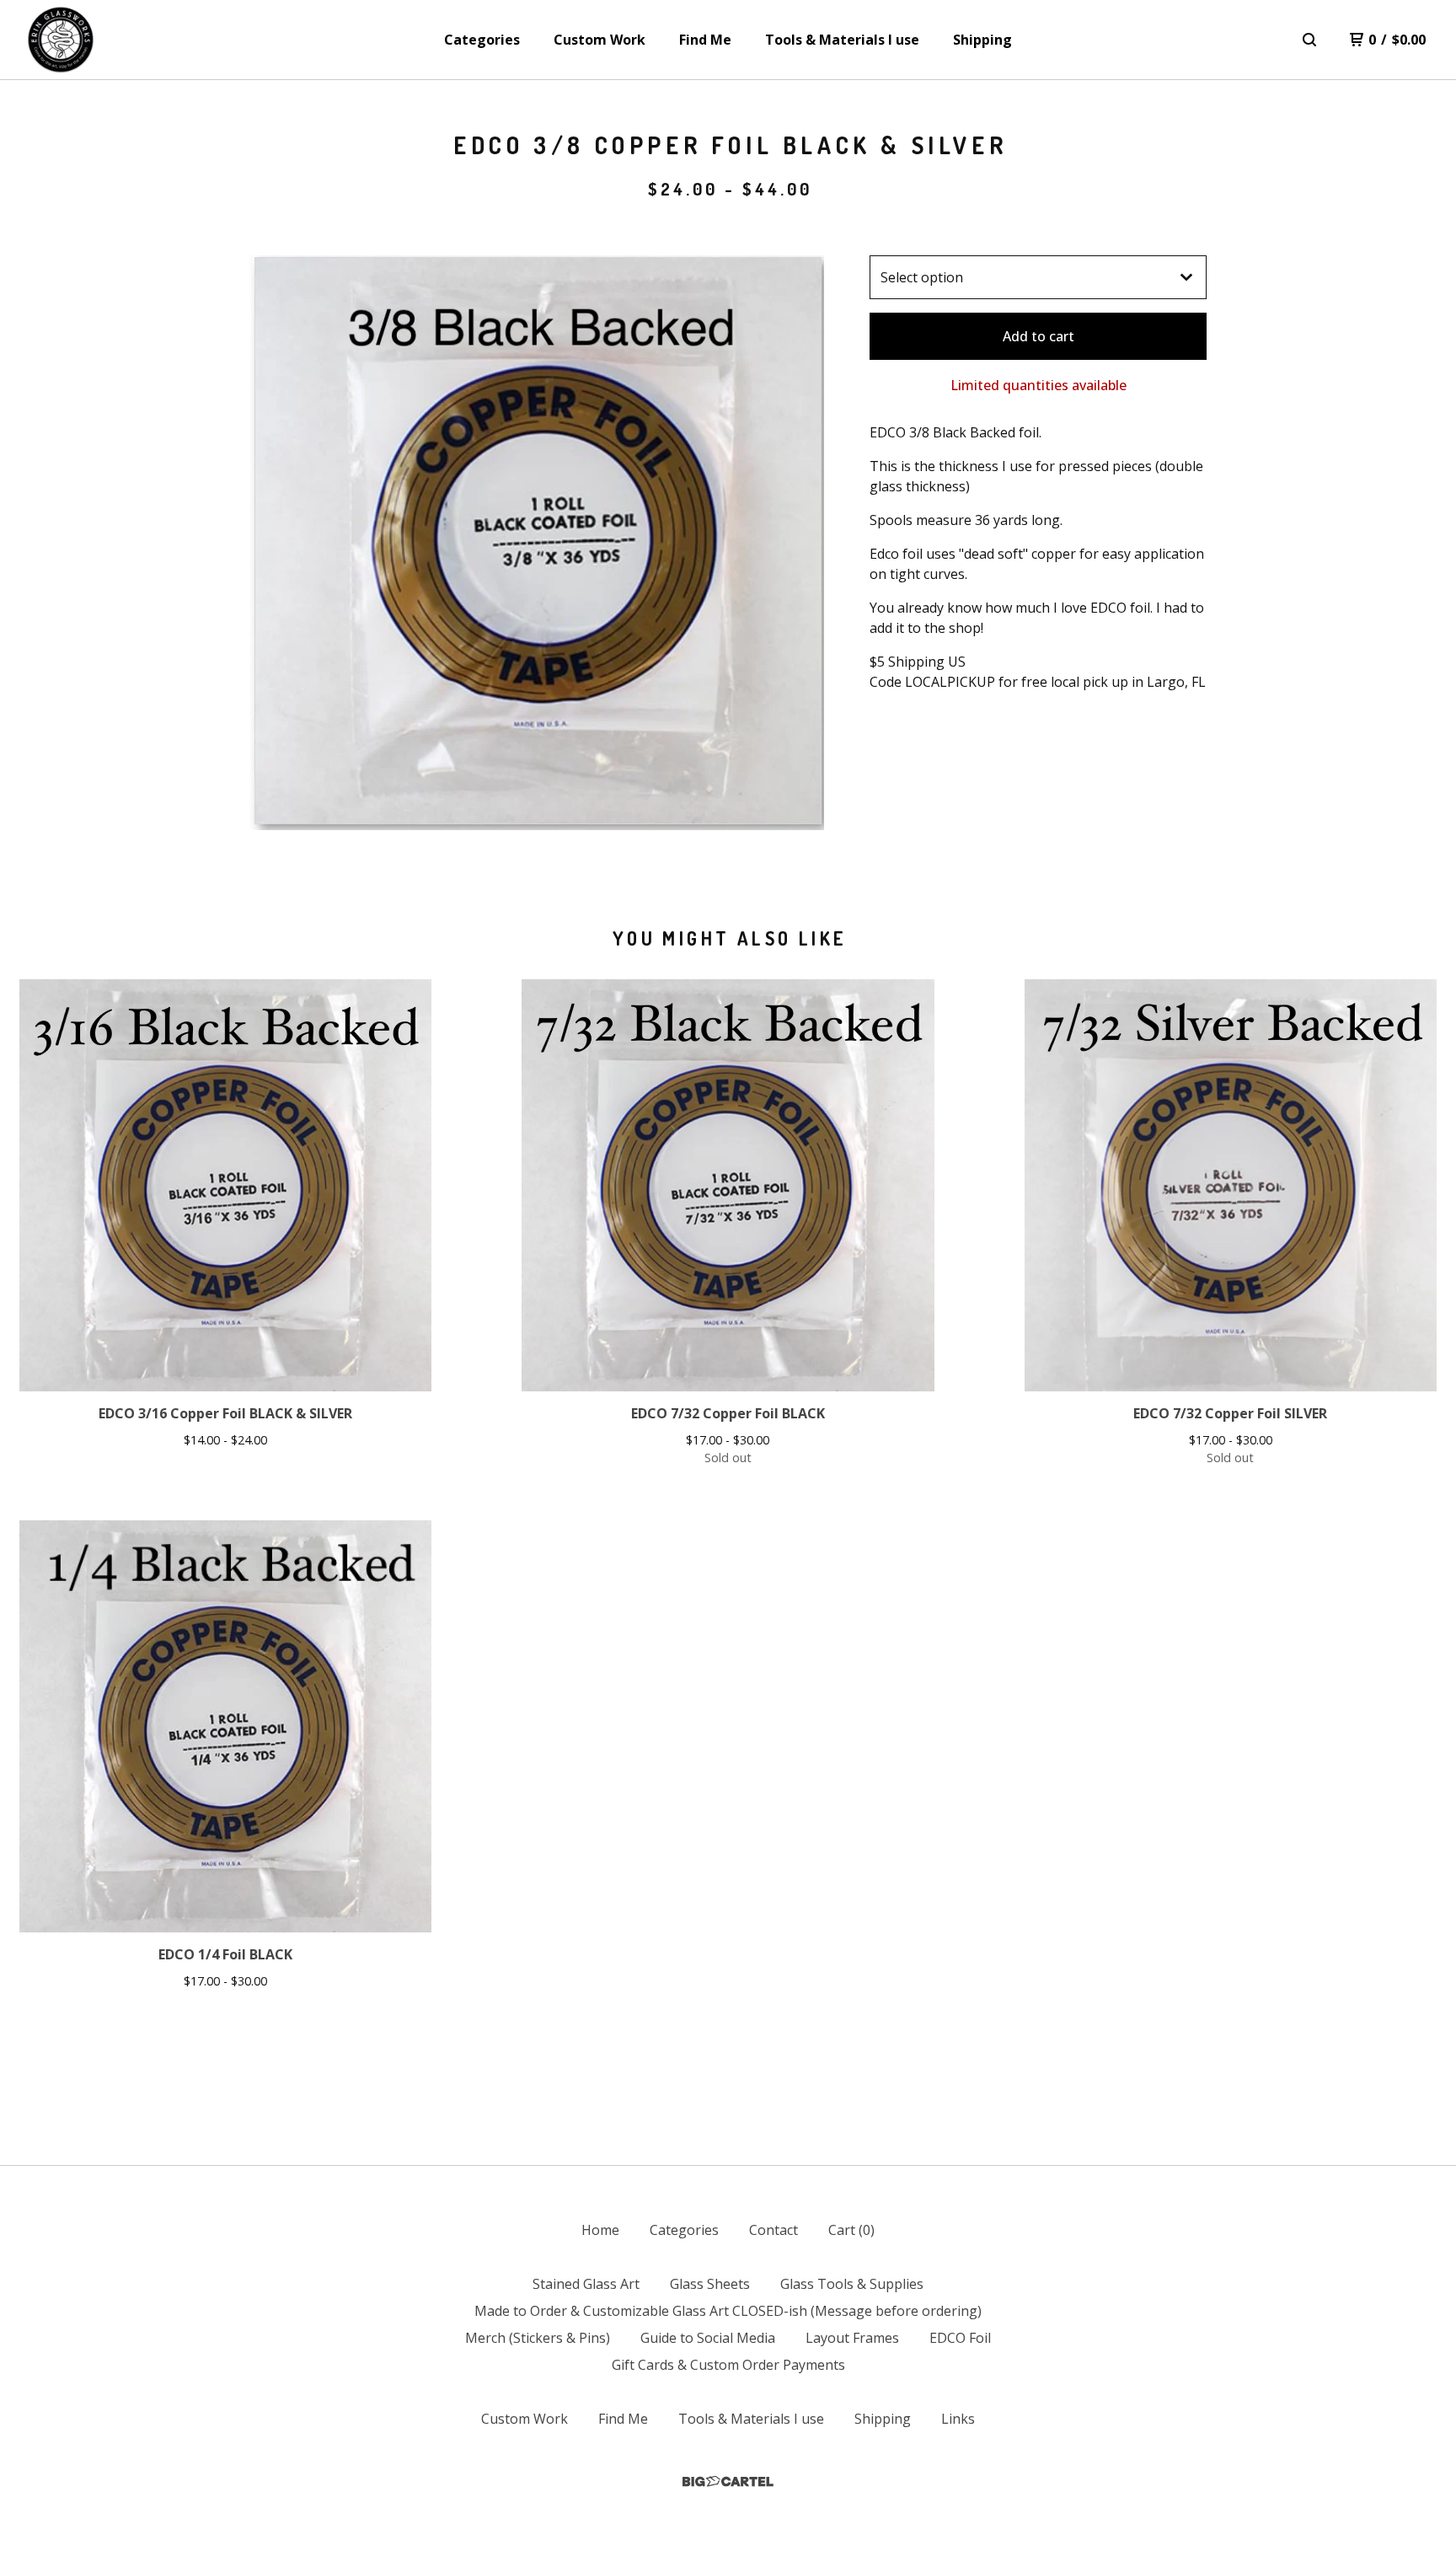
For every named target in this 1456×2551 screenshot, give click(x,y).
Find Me (705, 40)
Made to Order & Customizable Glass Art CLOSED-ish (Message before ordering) (728, 2311)
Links (958, 2419)
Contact (773, 2230)
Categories (482, 40)
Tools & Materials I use (842, 40)
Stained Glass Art (586, 2284)
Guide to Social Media (708, 2338)
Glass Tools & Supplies (852, 2284)
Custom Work (600, 40)
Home (600, 2230)
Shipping (982, 40)
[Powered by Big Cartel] (728, 2481)
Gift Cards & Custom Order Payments (728, 2365)
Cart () (851, 2230)
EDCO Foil (960, 2338)
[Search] (1309, 40)
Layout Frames (852, 2338)
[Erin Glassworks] (61, 40)
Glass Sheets (710, 2284)
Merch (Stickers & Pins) (538, 2338)
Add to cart (1038, 336)
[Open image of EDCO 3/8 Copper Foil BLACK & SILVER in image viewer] (537, 543)
